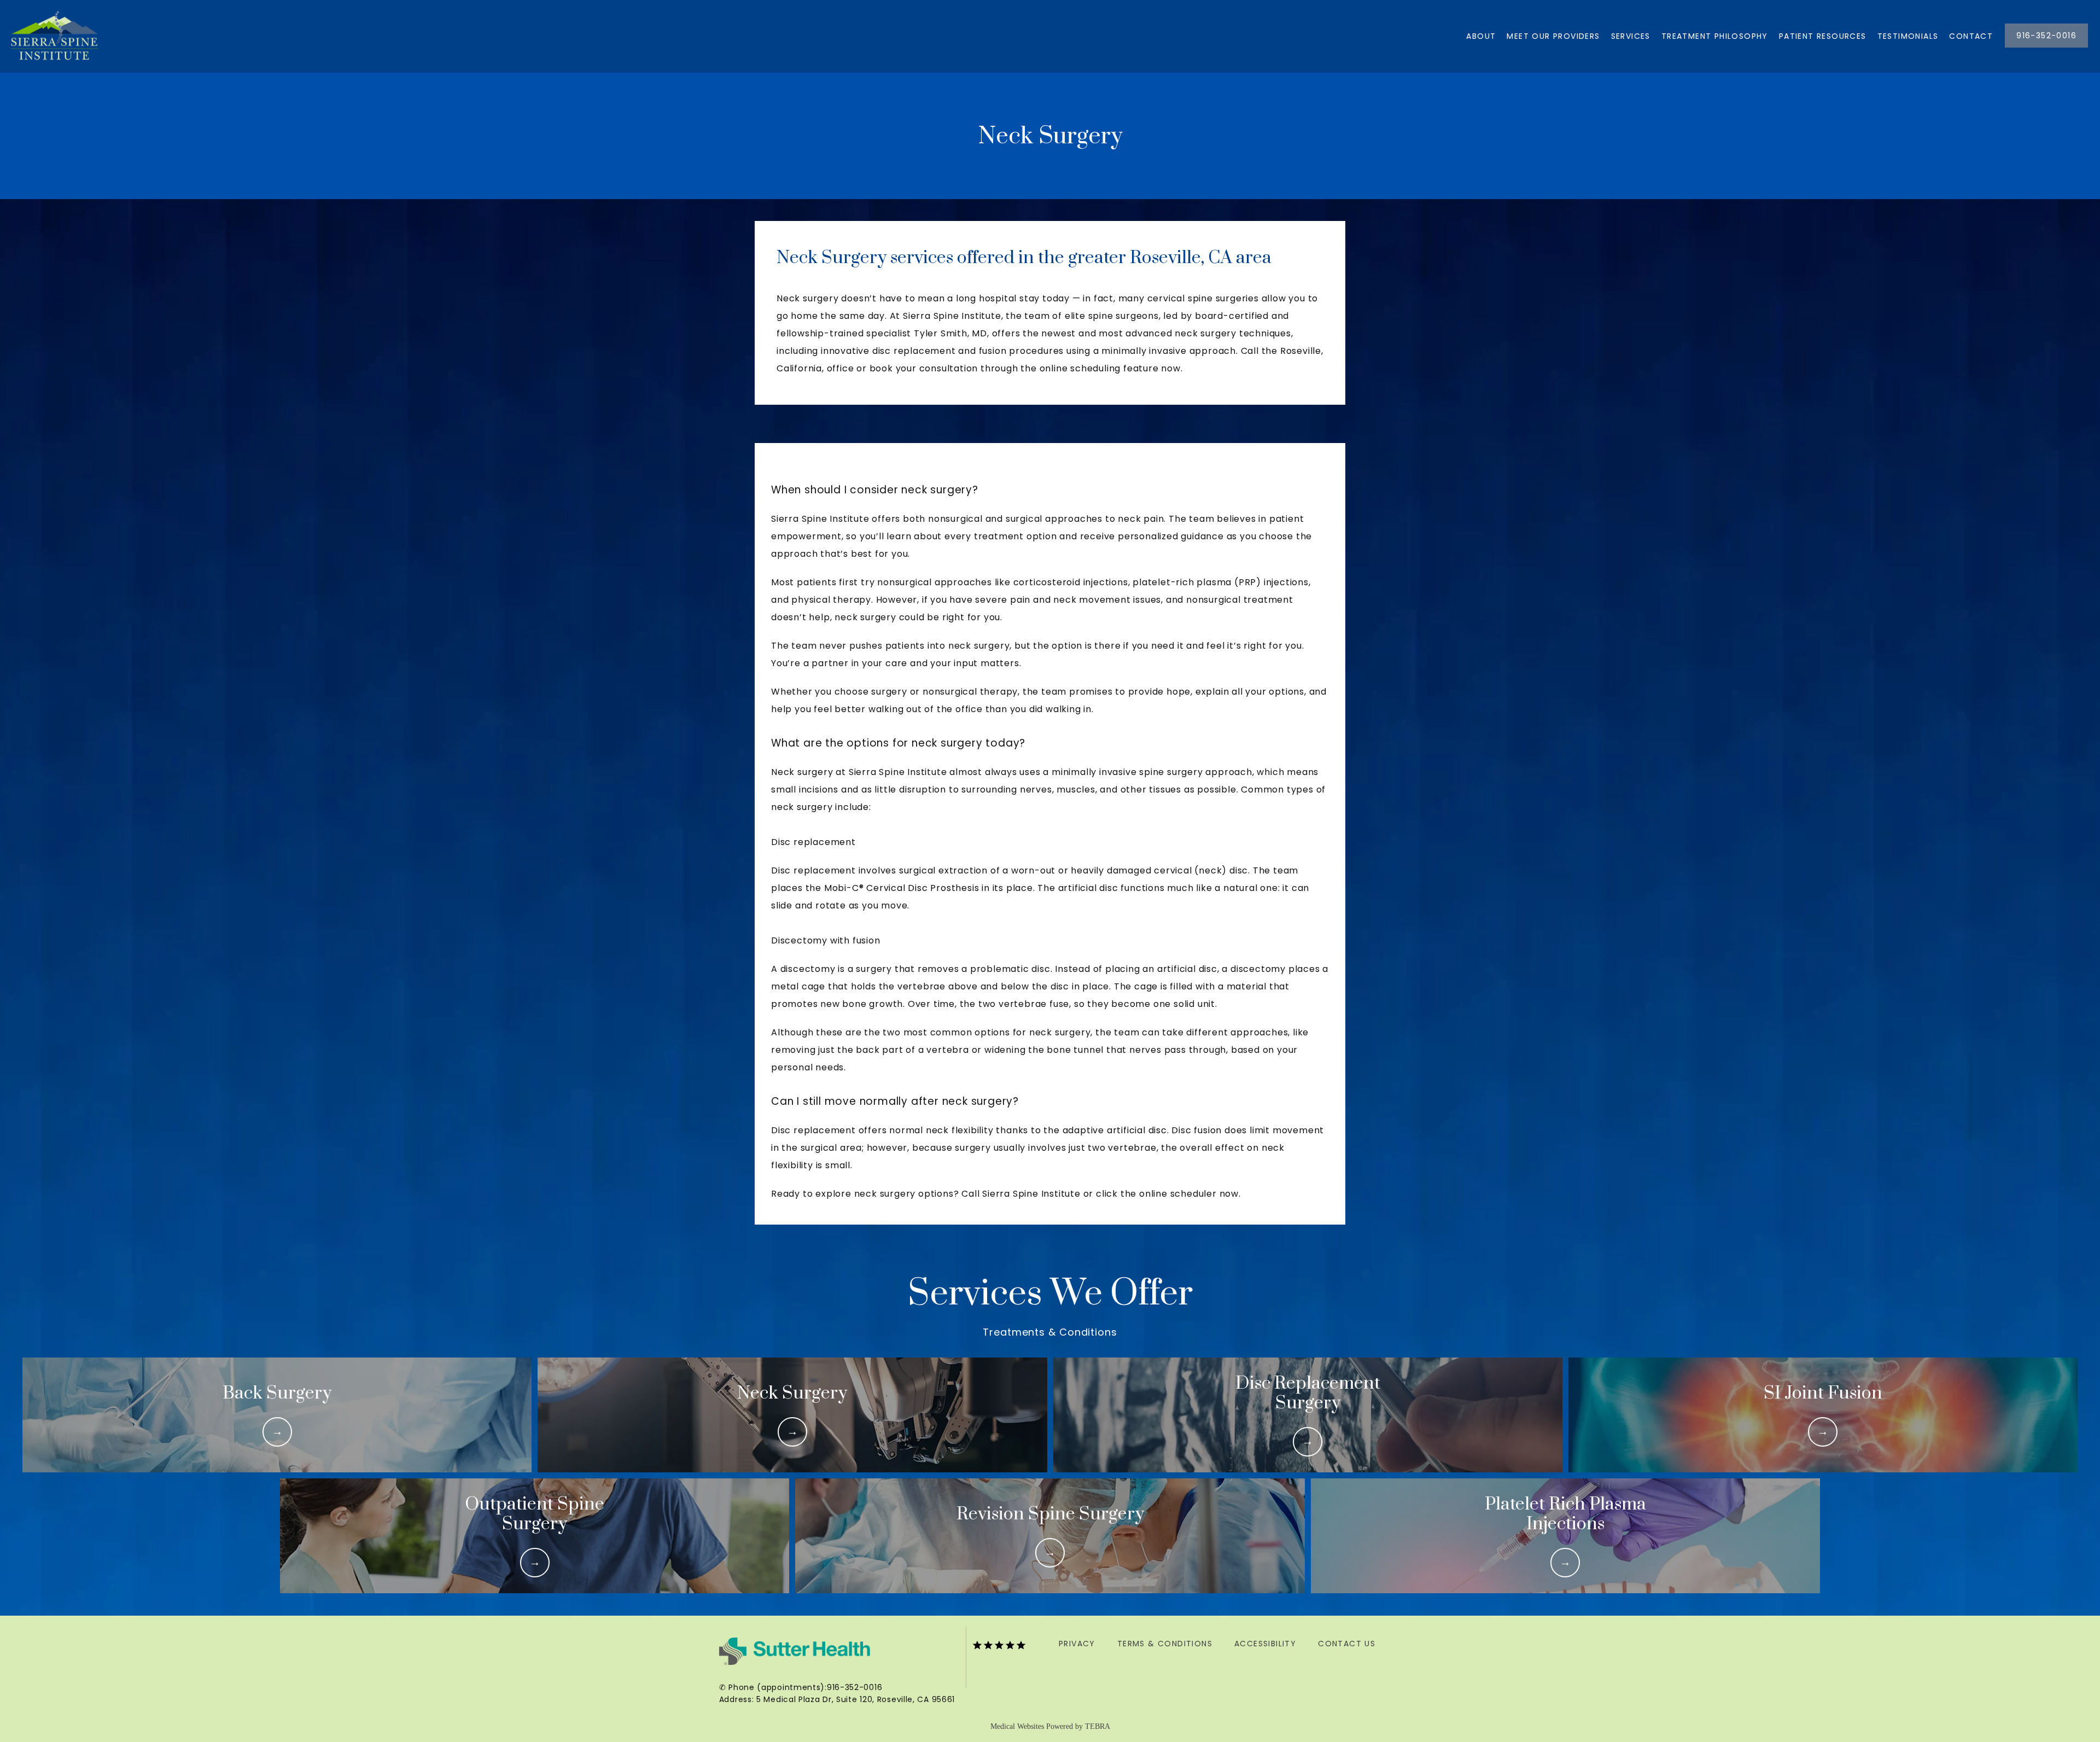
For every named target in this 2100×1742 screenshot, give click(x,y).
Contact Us (1347, 1644)
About (1481, 36)
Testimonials (1908, 36)
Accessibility (1265, 1644)
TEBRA (1098, 1726)
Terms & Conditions (1165, 1644)
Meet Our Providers (1553, 36)
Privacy (1077, 1644)
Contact (1971, 36)
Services (1631, 36)
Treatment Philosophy (1715, 36)
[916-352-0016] (2046, 46)
